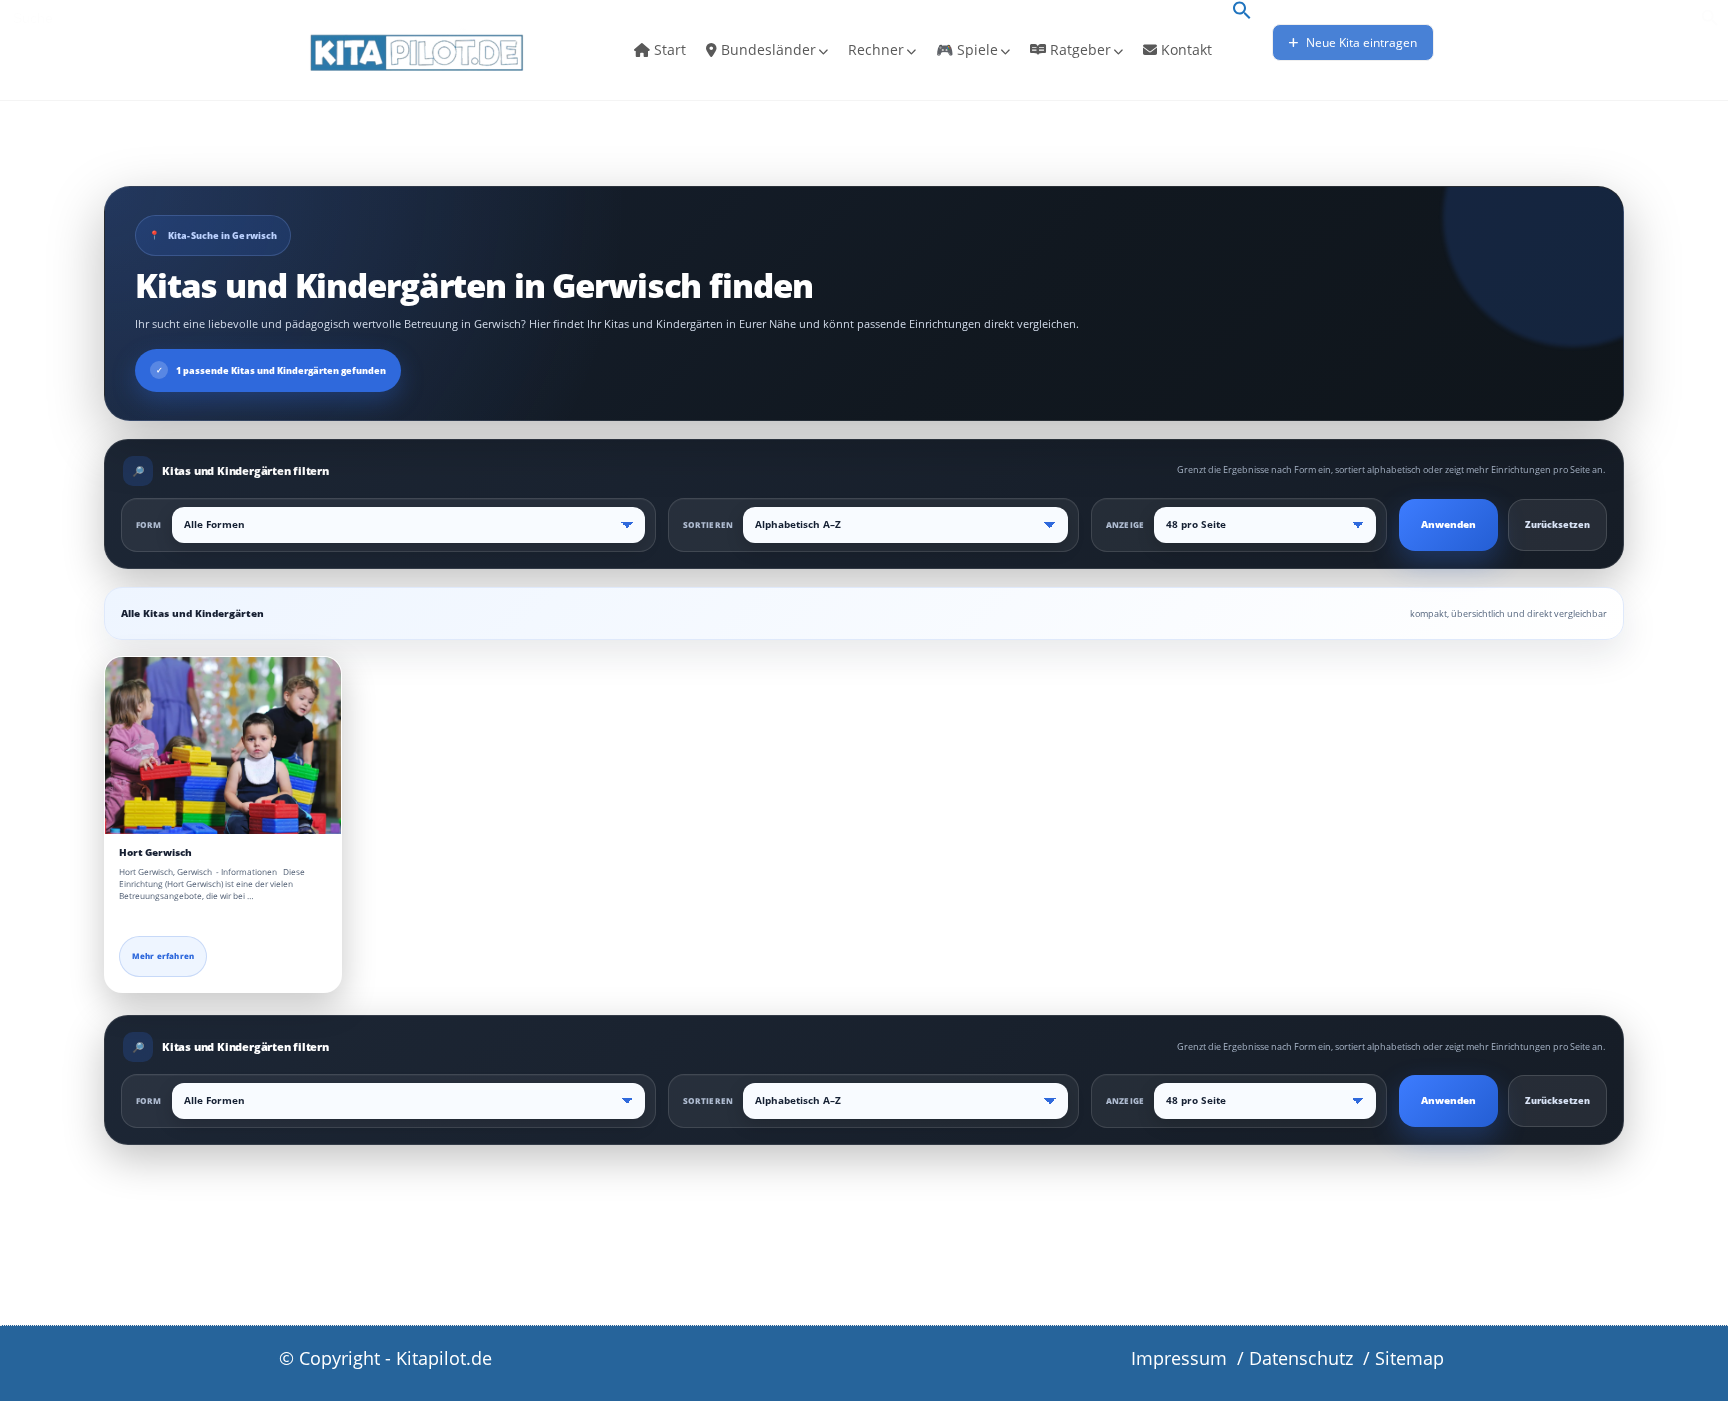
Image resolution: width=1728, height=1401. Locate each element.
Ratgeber (1078, 49)
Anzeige (1125, 524)
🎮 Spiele (967, 49)
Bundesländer (766, 49)
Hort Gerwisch (155, 852)
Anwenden (1448, 524)
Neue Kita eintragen (1360, 42)
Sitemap (1409, 1358)
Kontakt (1184, 49)
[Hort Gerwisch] (223, 745)
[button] (1242, 12)
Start (668, 49)
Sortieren (708, 524)
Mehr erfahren (163, 956)
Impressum (1179, 1358)
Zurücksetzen (1557, 524)
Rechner (876, 49)
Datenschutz (1301, 1358)
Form (149, 524)
